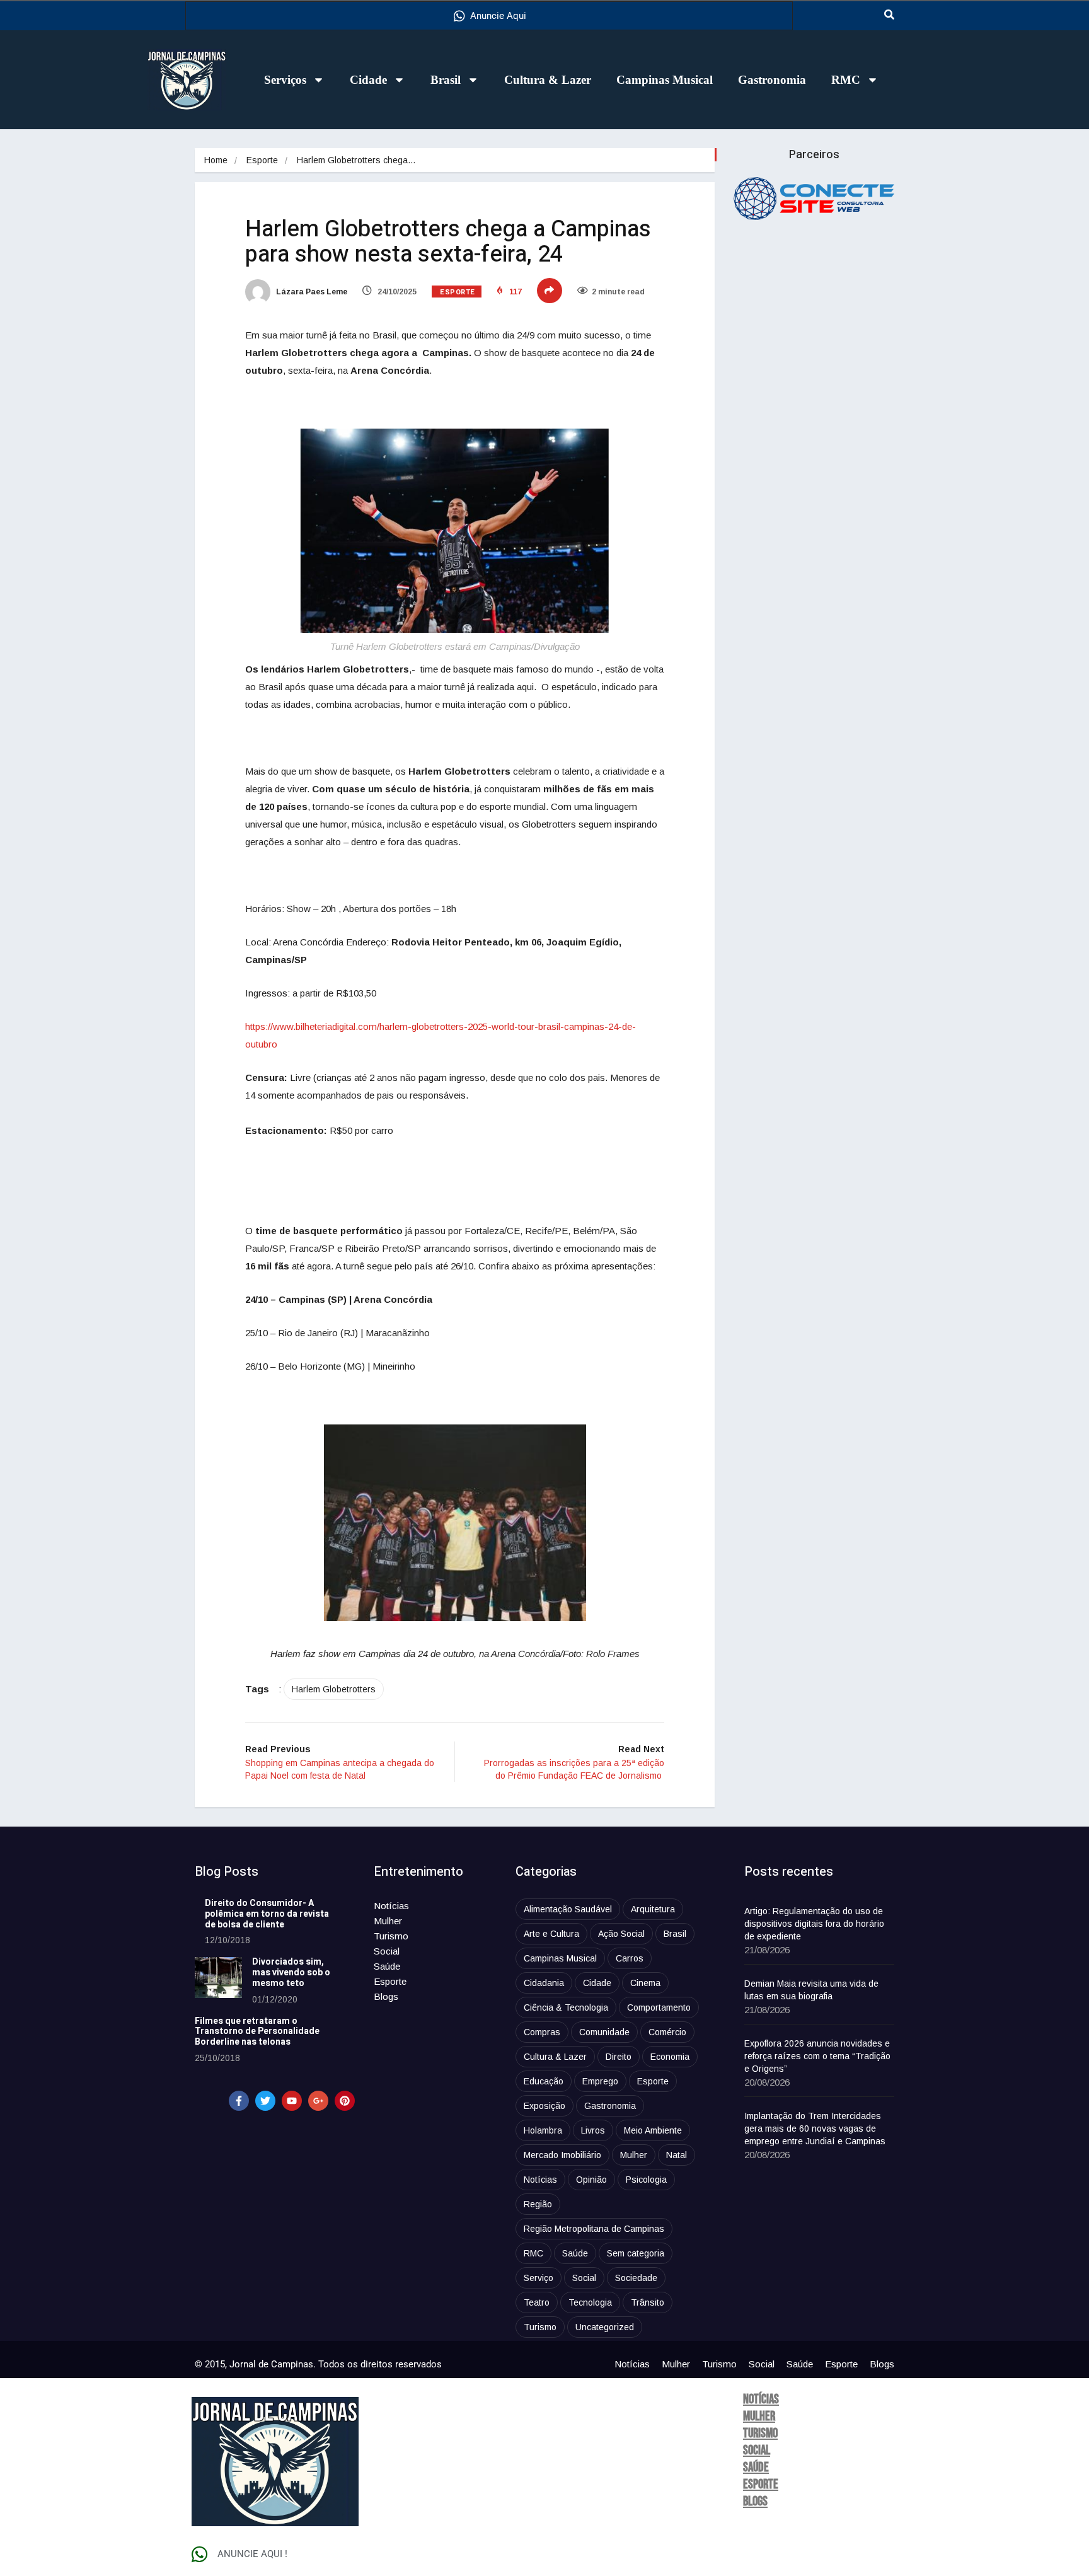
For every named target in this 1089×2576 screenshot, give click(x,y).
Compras (542, 2032)
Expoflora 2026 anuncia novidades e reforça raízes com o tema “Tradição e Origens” (817, 2056)
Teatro (537, 2302)
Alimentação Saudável (568, 1909)
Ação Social (621, 1934)
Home (216, 160)
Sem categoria (636, 2253)
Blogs (386, 1996)
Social (387, 1951)
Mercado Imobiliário (562, 2155)
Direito (619, 2057)
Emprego (600, 2081)
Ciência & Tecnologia (566, 2007)
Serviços (285, 80)
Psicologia (646, 2180)
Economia (670, 2057)
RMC (846, 80)
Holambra (543, 2130)
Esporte (262, 160)
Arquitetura (653, 1909)
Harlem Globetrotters (334, 1689)
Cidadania (544, 1983)
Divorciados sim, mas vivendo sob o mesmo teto (291, 1972)
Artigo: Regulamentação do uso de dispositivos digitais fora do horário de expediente (814, 1924)
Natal (677, 2155)
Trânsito (648, 2302)
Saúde (387, 1966)
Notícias (391, 1906)
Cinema (645, 1983)
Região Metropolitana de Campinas (594, 2229)
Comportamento (659, 2007)
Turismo (391, 1936)
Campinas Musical (665, 80)
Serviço (539, 2278)
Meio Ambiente (653, 2130)
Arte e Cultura (551, 1934)
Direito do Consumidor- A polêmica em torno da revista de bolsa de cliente (267, 1914)
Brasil (446, 80)
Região (538, 2204)
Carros (630, 1958)
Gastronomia (772, 80)
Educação (544, 2081)
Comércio (667, 2032)
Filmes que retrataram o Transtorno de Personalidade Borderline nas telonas (257, 2032)
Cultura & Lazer (548, 80)
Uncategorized (605, 2327)
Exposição (544, 2106)
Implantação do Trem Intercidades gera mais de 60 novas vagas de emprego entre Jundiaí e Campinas (815, 2128)
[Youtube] (292, 2101)
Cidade (368, 80)
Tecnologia (590, 2302)
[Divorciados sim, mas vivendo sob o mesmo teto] (218, 1978)
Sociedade (636, 2278)
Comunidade (604, 2032)
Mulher (388, 1921)
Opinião (591, 2180)
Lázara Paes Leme (311, 292)
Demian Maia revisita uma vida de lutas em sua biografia (811, 1990)
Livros (593, 2130)
